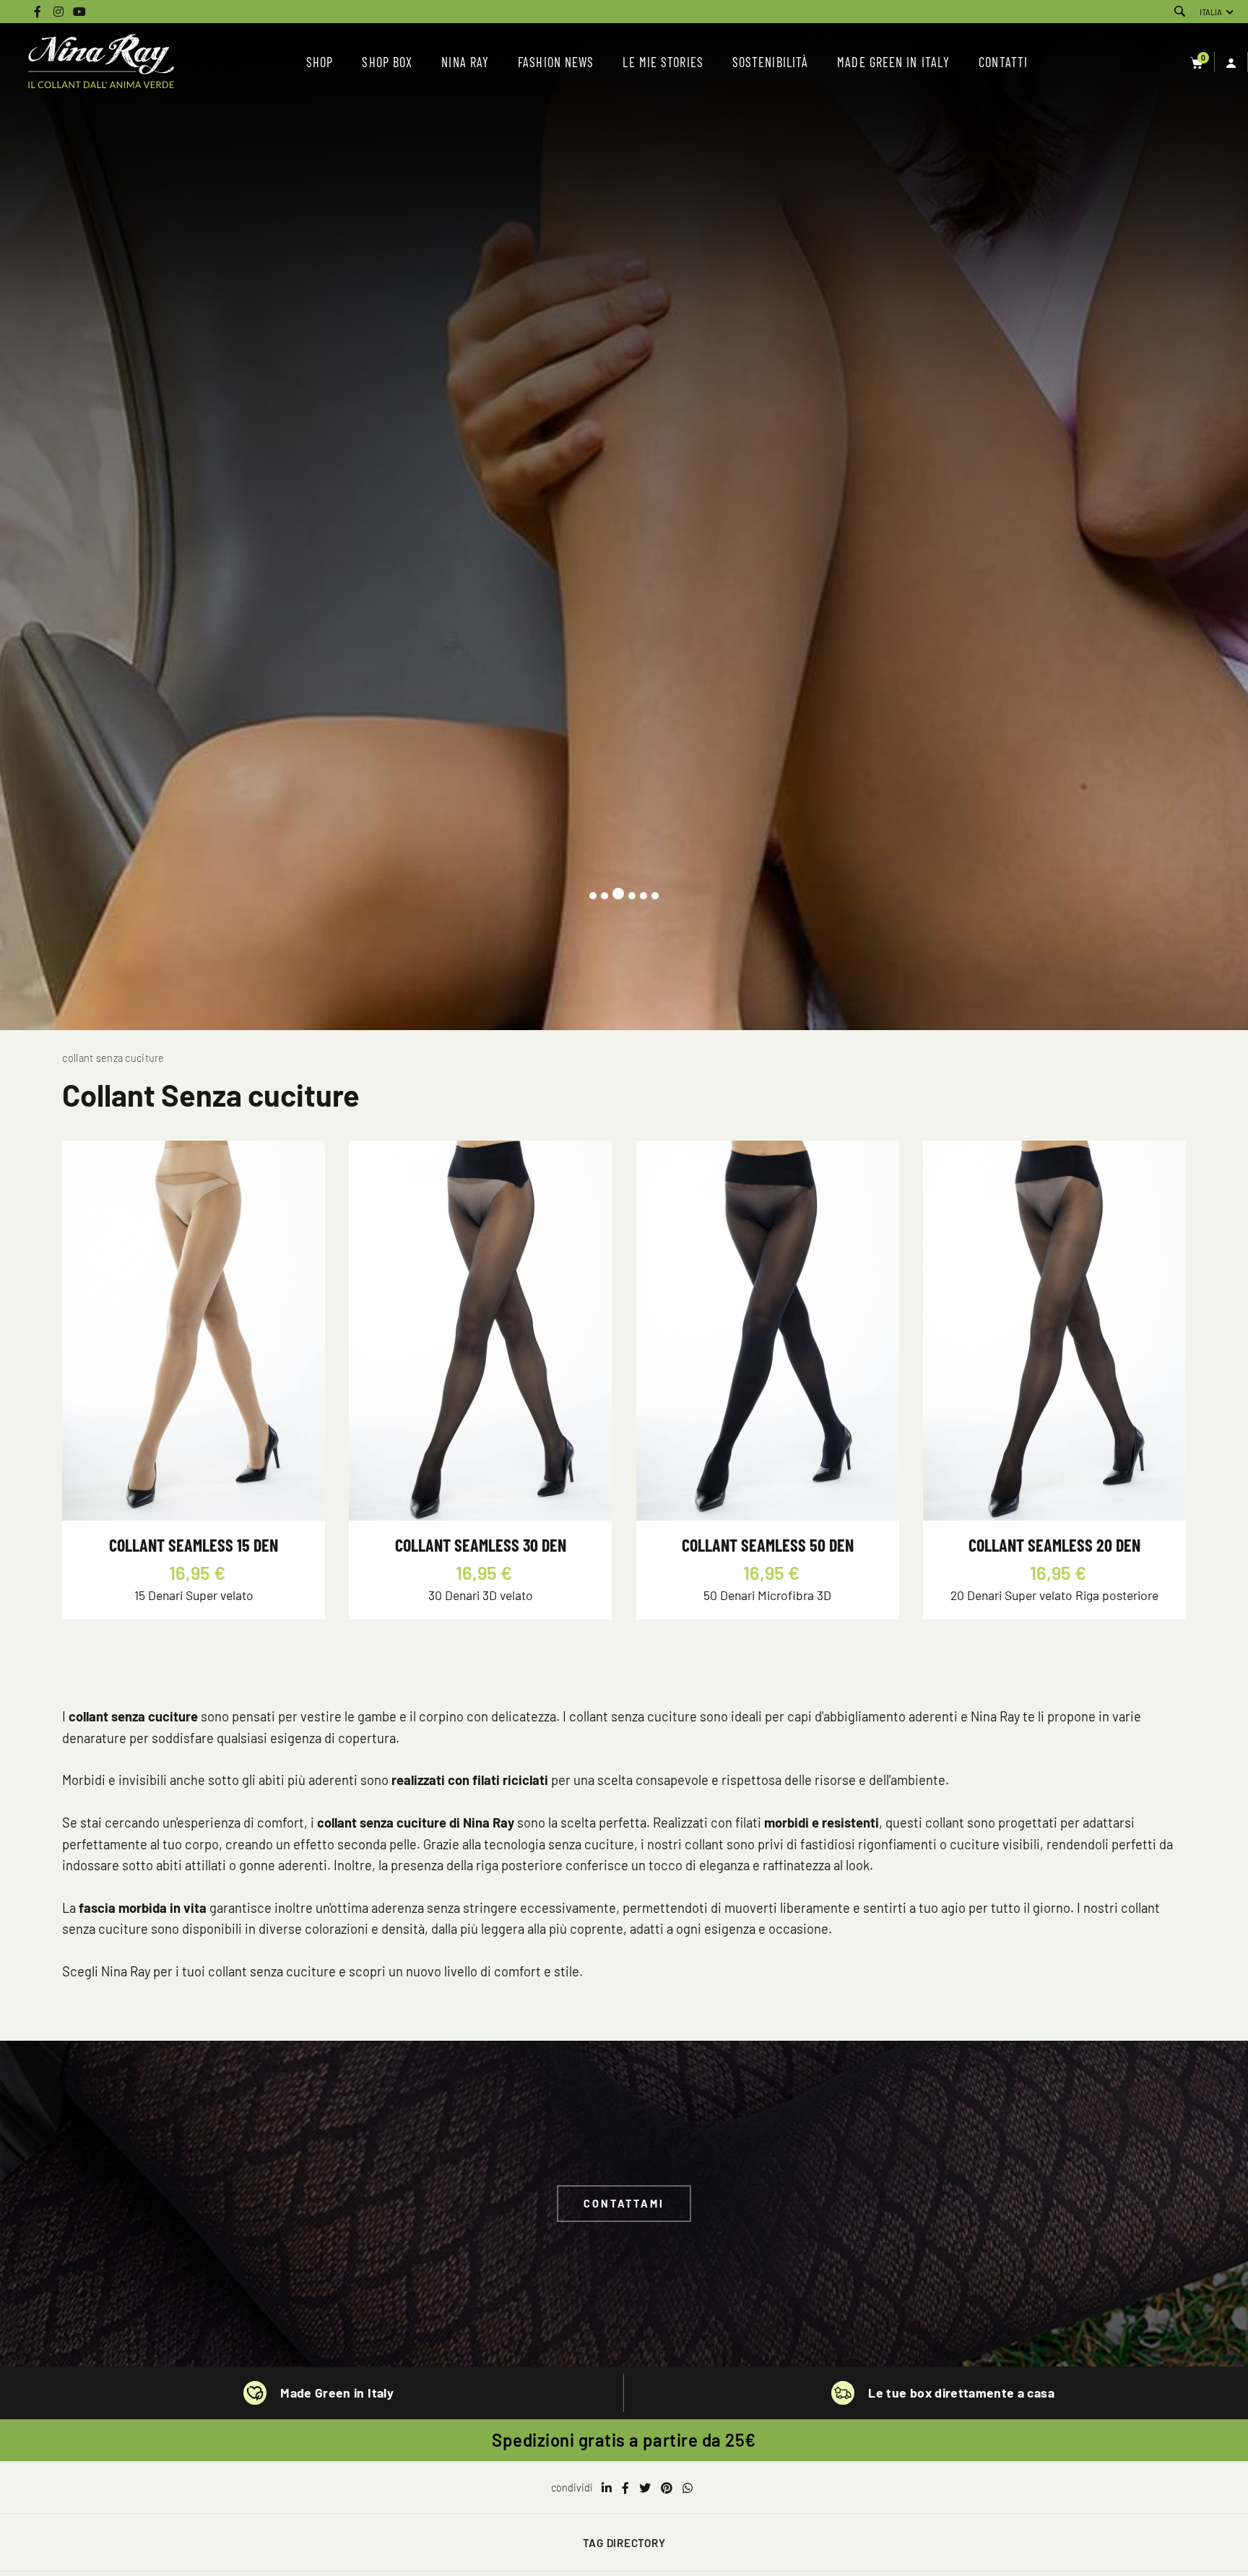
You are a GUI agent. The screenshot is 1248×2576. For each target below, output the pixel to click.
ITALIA (1211, 12)
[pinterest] (667, 2488)
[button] (593, 896)
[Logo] (101, 62)
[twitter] (645, 2488)
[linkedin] (607, 2488)
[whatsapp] (688, 2488)
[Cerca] (1180, 12)
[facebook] (625, 2488)
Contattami (624, 2204)
